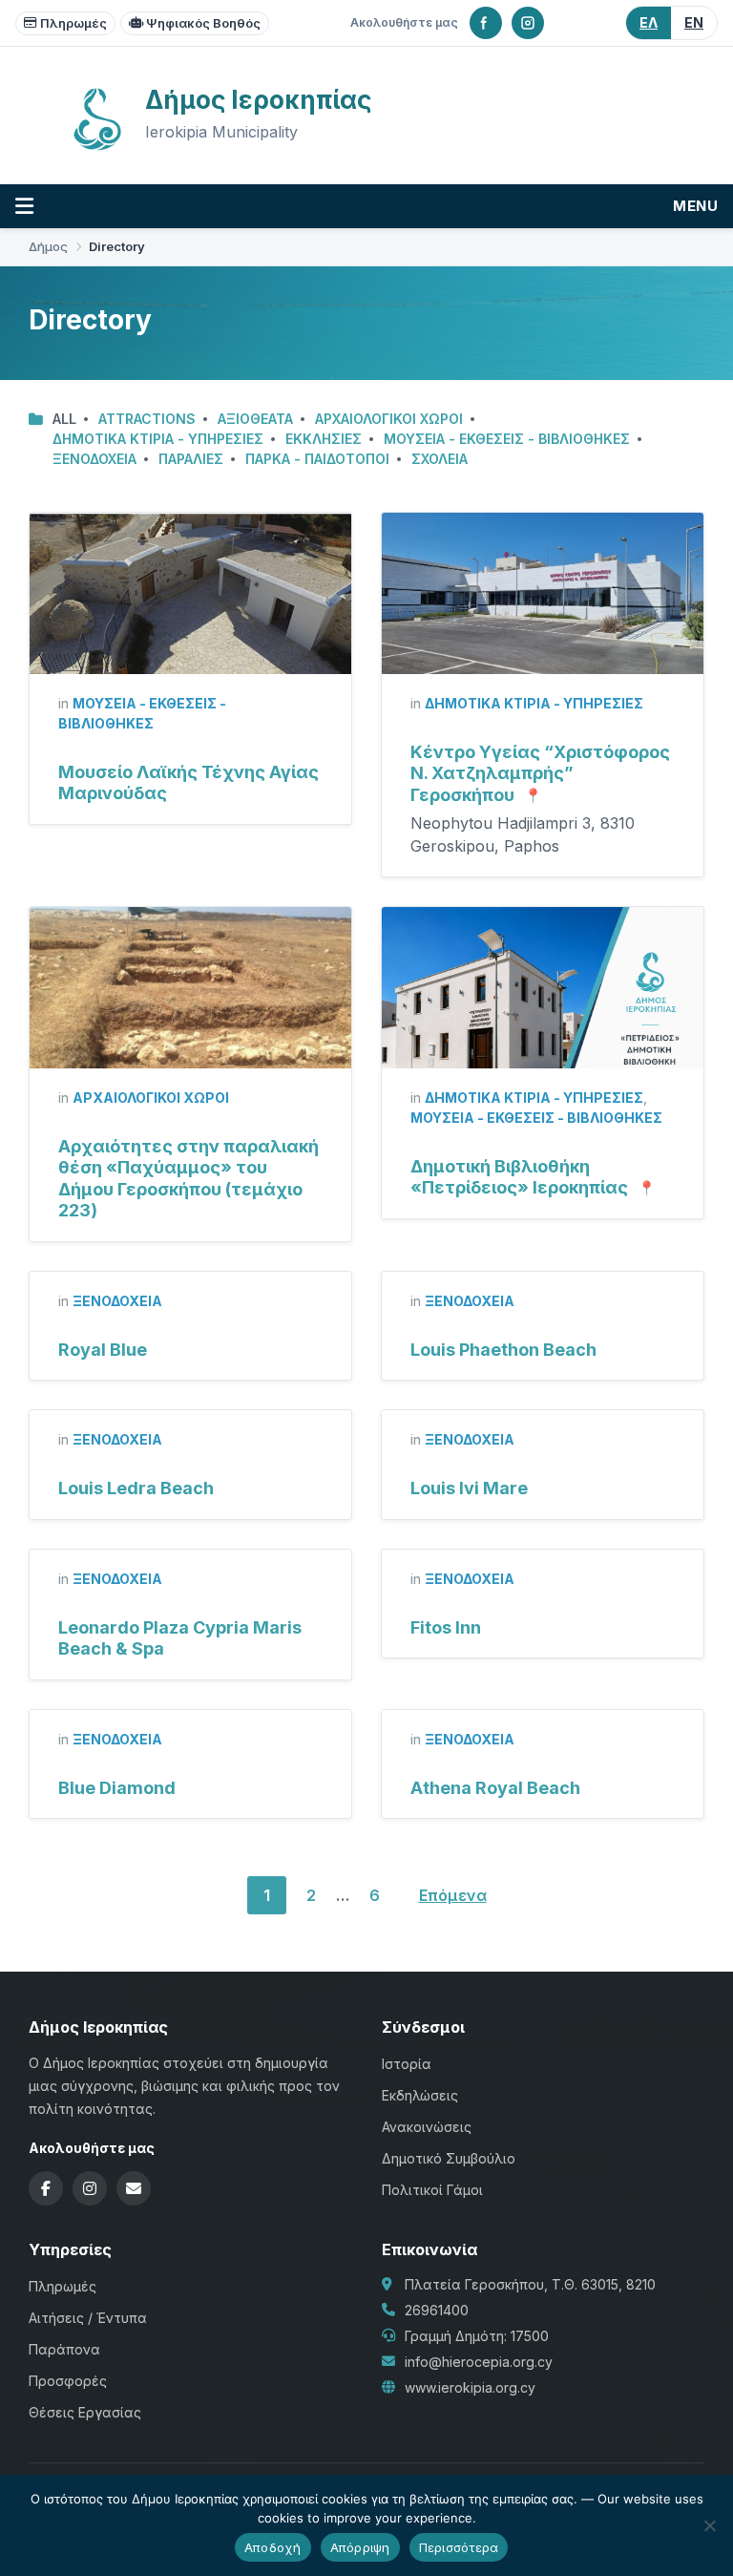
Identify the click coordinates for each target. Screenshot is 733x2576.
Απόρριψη (360, 2547)
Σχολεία (440, 459)
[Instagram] (528, 23)
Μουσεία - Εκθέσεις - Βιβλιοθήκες (507, 439)
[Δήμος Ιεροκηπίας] (97, 148)
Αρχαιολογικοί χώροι (389, 419)
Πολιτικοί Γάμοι (432, 2190)
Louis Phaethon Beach (503, 1350)
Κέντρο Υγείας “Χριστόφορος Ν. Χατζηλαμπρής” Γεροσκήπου (540, 773)
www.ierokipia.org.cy (470, 2387)
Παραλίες (191, 459)
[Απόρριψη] (709, 2525)
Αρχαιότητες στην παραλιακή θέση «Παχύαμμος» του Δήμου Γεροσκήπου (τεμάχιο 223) (188, 1179)
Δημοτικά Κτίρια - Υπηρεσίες (158, 439)
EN (694, 22)
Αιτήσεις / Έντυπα (88, 2318)
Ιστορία (407, 2064)
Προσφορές (68, 2381)
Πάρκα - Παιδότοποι (317, 459)
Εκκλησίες (324, 439)
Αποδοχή (273, 2547)
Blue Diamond (117, 1788)
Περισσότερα (459, 2547)
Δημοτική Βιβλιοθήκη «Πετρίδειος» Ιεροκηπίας (519, 1177)
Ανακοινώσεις (427, 2127)
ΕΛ (649, 22)
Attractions (147, 419)
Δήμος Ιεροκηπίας (258, 100)
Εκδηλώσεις (420, 2095)
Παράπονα (64, 2349)
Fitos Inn (446, 1627)
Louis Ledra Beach (136, 1488)
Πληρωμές (73, 23)
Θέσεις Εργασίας (85, 2412)
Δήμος (48, 247)
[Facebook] (486, 23)
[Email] (134, 2188)
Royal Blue (103, 1350)
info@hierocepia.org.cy (479, 2362)
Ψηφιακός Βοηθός (203, 23)
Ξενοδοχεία (94, 459)
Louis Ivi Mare (469, 1488)
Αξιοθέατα (255, 419)
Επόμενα (453, 1895)
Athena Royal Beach (495, 1788)
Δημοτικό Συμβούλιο (449, 2158)
